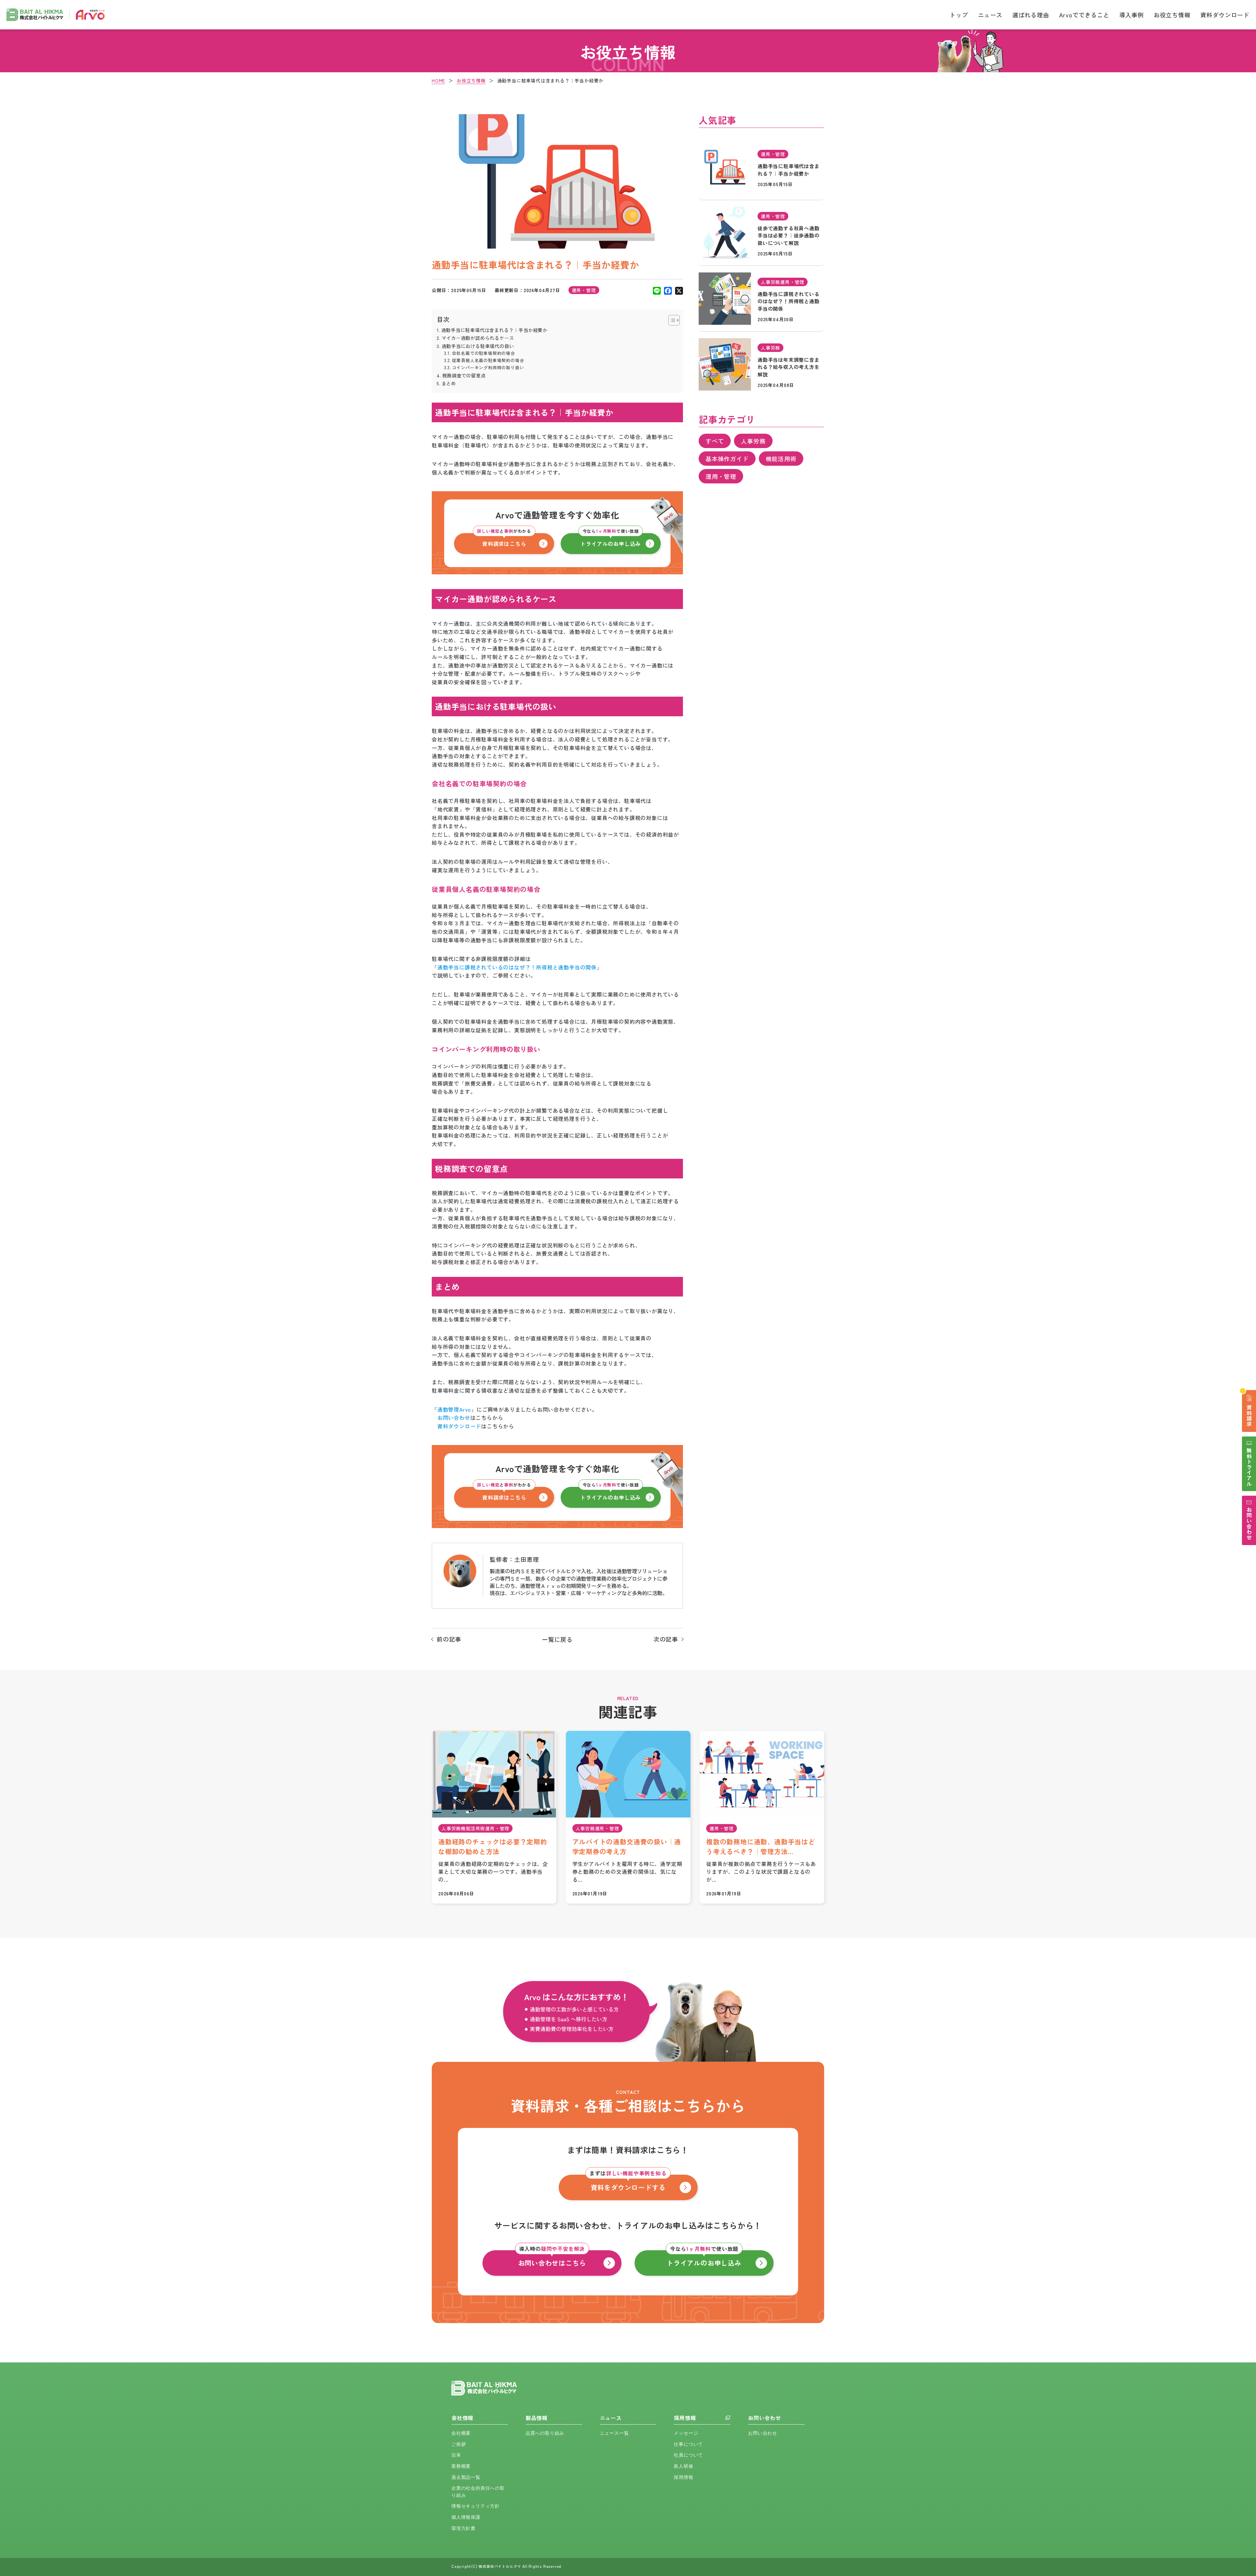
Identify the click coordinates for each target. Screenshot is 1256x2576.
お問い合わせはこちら (552, 2259)
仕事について (688, 2444)
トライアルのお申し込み (611, 540)
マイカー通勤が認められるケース (478, 338)
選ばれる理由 (1031, 15)
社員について (688, 2455)
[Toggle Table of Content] (671, 320)
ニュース (990, 15)
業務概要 (461, 2466)
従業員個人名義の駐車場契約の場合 (488, 360)
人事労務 (753, 441)
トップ (959, 15)
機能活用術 (781, 459)
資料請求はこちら (504, 540)
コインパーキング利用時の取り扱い (488, 367)
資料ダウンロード (1225, 15)
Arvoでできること (1084, 15)
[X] (679, 290)
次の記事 (666, 1639)
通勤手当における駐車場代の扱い (478, 346)
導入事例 (1132, 15)
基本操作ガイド (727, 459)
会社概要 (461, 2433)
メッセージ (686, 2433)
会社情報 (462, 2418)
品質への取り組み (545, 2433)
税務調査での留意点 (464, 375)
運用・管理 (721, 476)
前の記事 (449, 1639)
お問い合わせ (765, 2418)
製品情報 (537, 2418)
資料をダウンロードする (628, 2183)
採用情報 (685, 2418)
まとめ (449, 383)
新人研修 (683, 2466)
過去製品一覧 (466, 2477)
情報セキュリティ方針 (476, 2506)
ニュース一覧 (614, 2433)
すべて (715, 441)
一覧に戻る (557, 1639)
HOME (438, 80)
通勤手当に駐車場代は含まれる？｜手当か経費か (494, 330)
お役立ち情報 (1172, 15)
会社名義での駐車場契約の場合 (484, 353)
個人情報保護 (466, 2517)
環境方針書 (463, 2528)
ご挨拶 (459, 2444)
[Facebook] (668, 290)
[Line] (657, 290)
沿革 (456, 2455)
